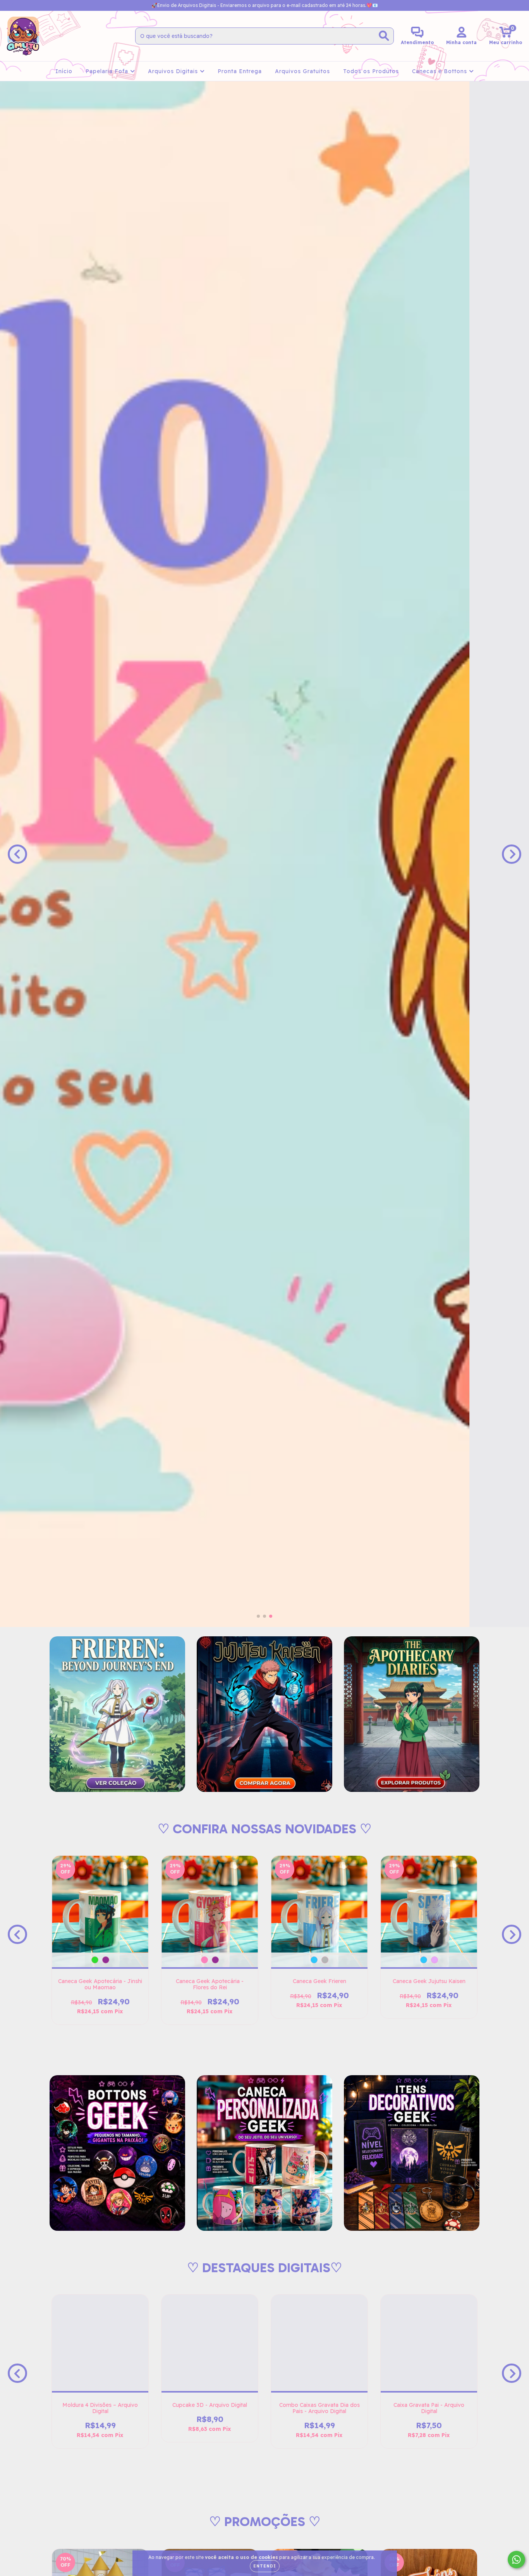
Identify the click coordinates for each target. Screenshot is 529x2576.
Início (64, 71)
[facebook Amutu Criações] (23, 5)
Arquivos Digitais (174, 71)
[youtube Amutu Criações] (34, 5)
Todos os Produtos (371, 71)
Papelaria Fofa (108, 71)
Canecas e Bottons (441, 71)
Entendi (265, 2566)
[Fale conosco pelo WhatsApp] (516, 2560)
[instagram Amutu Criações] (12, 5)
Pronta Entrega (240, 71)
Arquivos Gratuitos (302, 71)
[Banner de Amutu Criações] (117, 1714)
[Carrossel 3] (264, 854)
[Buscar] (384, 36)
